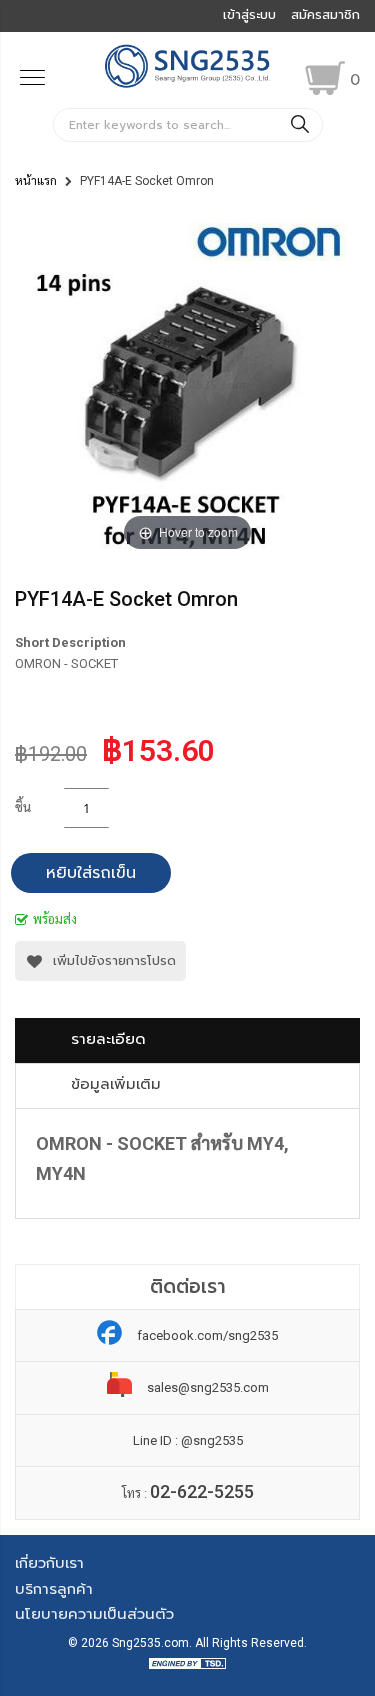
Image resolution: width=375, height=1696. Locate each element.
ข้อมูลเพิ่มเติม (116, 1084)
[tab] (187, 1040)
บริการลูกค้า (54, 1589)
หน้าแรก (36, 181)
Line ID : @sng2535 (188, 1440)
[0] (325, 78)
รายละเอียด (108, 1039)
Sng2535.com (150, 1643)
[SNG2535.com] (187, 85)
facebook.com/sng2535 (207, 1335)
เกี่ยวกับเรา (49, 1563)
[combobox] (188, 125)
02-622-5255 (202, 1491)
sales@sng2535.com (208, 1387)
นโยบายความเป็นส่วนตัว (94, 1614)
